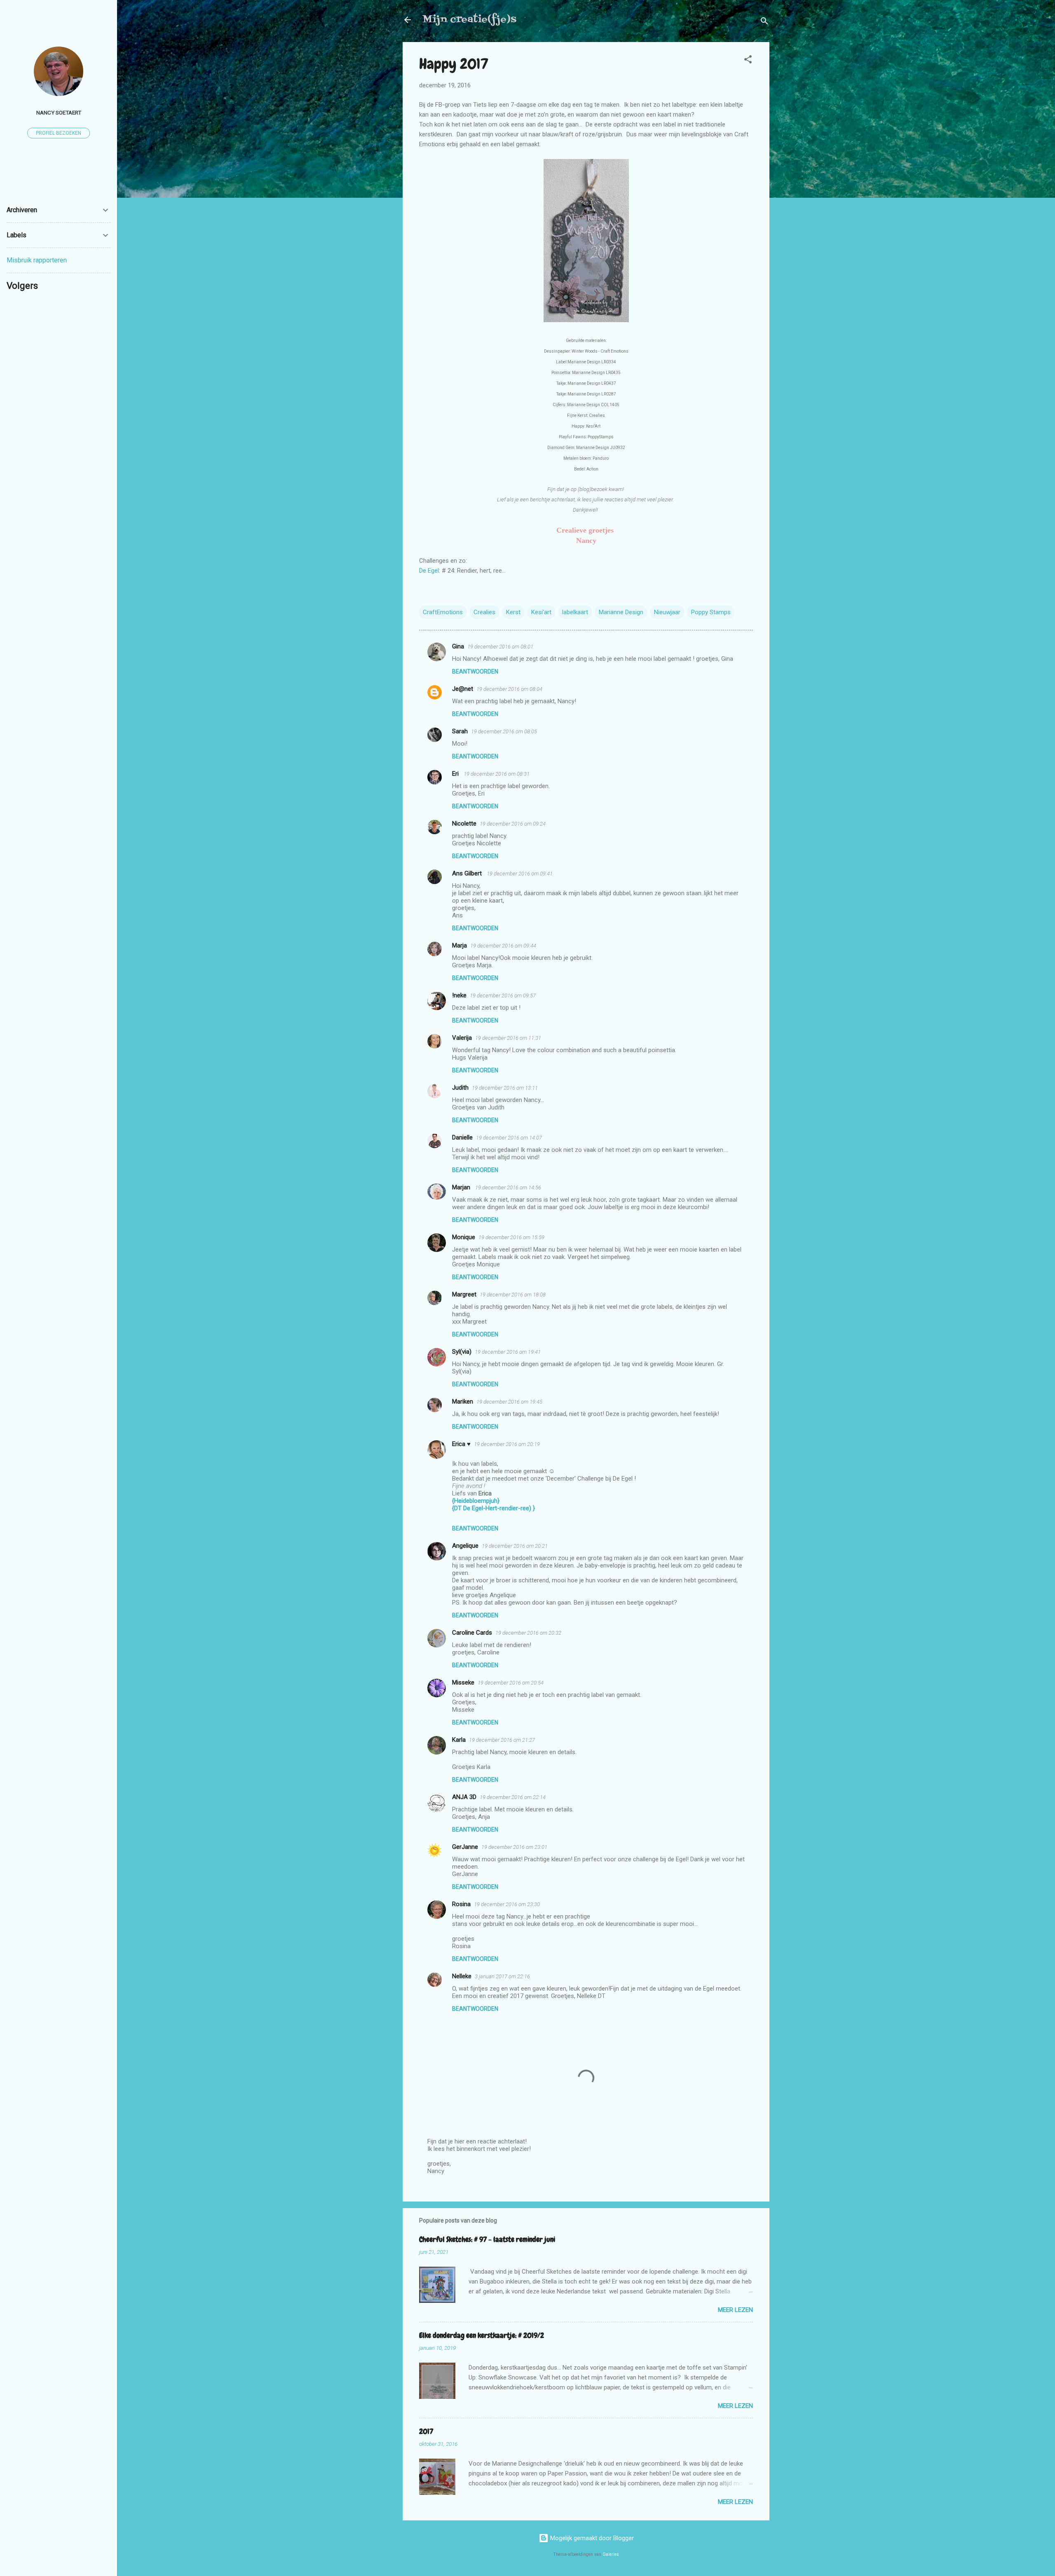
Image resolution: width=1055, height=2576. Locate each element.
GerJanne (465, 1847)
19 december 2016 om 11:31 (508, 1038)
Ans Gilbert (468, 873)
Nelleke (462, 1976)
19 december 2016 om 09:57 (503, 996)
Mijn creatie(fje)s (469, 20)
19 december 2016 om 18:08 (513, 1295)
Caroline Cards (472, 1633)
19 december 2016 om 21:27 (502, 1740)
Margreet (464, 1294)
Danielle (462, 1137)
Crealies (484, 612)
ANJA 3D (464, 1797)
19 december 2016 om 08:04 (509, 689)
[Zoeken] (764, 22)
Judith (460, 1088)
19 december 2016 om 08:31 (497, 774)
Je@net (463, 689)
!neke (459, 995)
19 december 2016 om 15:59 (511, 1237)
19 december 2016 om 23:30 (507, 1904)
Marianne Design (621, 612)
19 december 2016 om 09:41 (520, 874)
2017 (426, 2431)
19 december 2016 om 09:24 (513, 824)
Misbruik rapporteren (37, 260)
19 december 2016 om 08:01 (500, 647)
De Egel (429, 571)
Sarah (460, 731)
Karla (459, 1740)
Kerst (513, 612)
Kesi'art (541, 612)
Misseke (463, 1682)
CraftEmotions (443, 612)
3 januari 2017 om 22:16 (502, 1976)
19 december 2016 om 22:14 (513, 1797)
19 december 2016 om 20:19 (507, 1444)
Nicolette (464, 824)
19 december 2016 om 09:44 (503, 946)
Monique (464, 1237)
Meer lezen (735, 2310)
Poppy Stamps (711, 612)
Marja (460, 945)
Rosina (461, 1904)
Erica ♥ (461, 1444)
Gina (458, 646)
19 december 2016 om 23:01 (514, 1847)
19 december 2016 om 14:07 (509, 1138)
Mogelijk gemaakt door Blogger (591, 2538)
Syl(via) (462, 1352)
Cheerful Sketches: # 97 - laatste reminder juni (487, 2239)
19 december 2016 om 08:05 (504, 731)
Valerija (462, 1038)
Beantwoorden (475, 671)
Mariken (463, 1401)
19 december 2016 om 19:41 (508, 1352)
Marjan (462, 1187)
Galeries (611, 2554)
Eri (456, 774)
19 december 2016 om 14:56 (508, 1187)
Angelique (465, 1546)
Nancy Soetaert (59, 112)
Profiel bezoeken (59, 133)
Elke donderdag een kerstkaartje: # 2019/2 (482, 2335)
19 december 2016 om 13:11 (505, 1088)
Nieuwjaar (667, 612)
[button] (748, 61)
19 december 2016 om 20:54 (511, 1683)
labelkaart (575, 612)
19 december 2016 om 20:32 (528, 1633)
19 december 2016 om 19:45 (509, 1402)
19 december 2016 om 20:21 (515, 1546)
